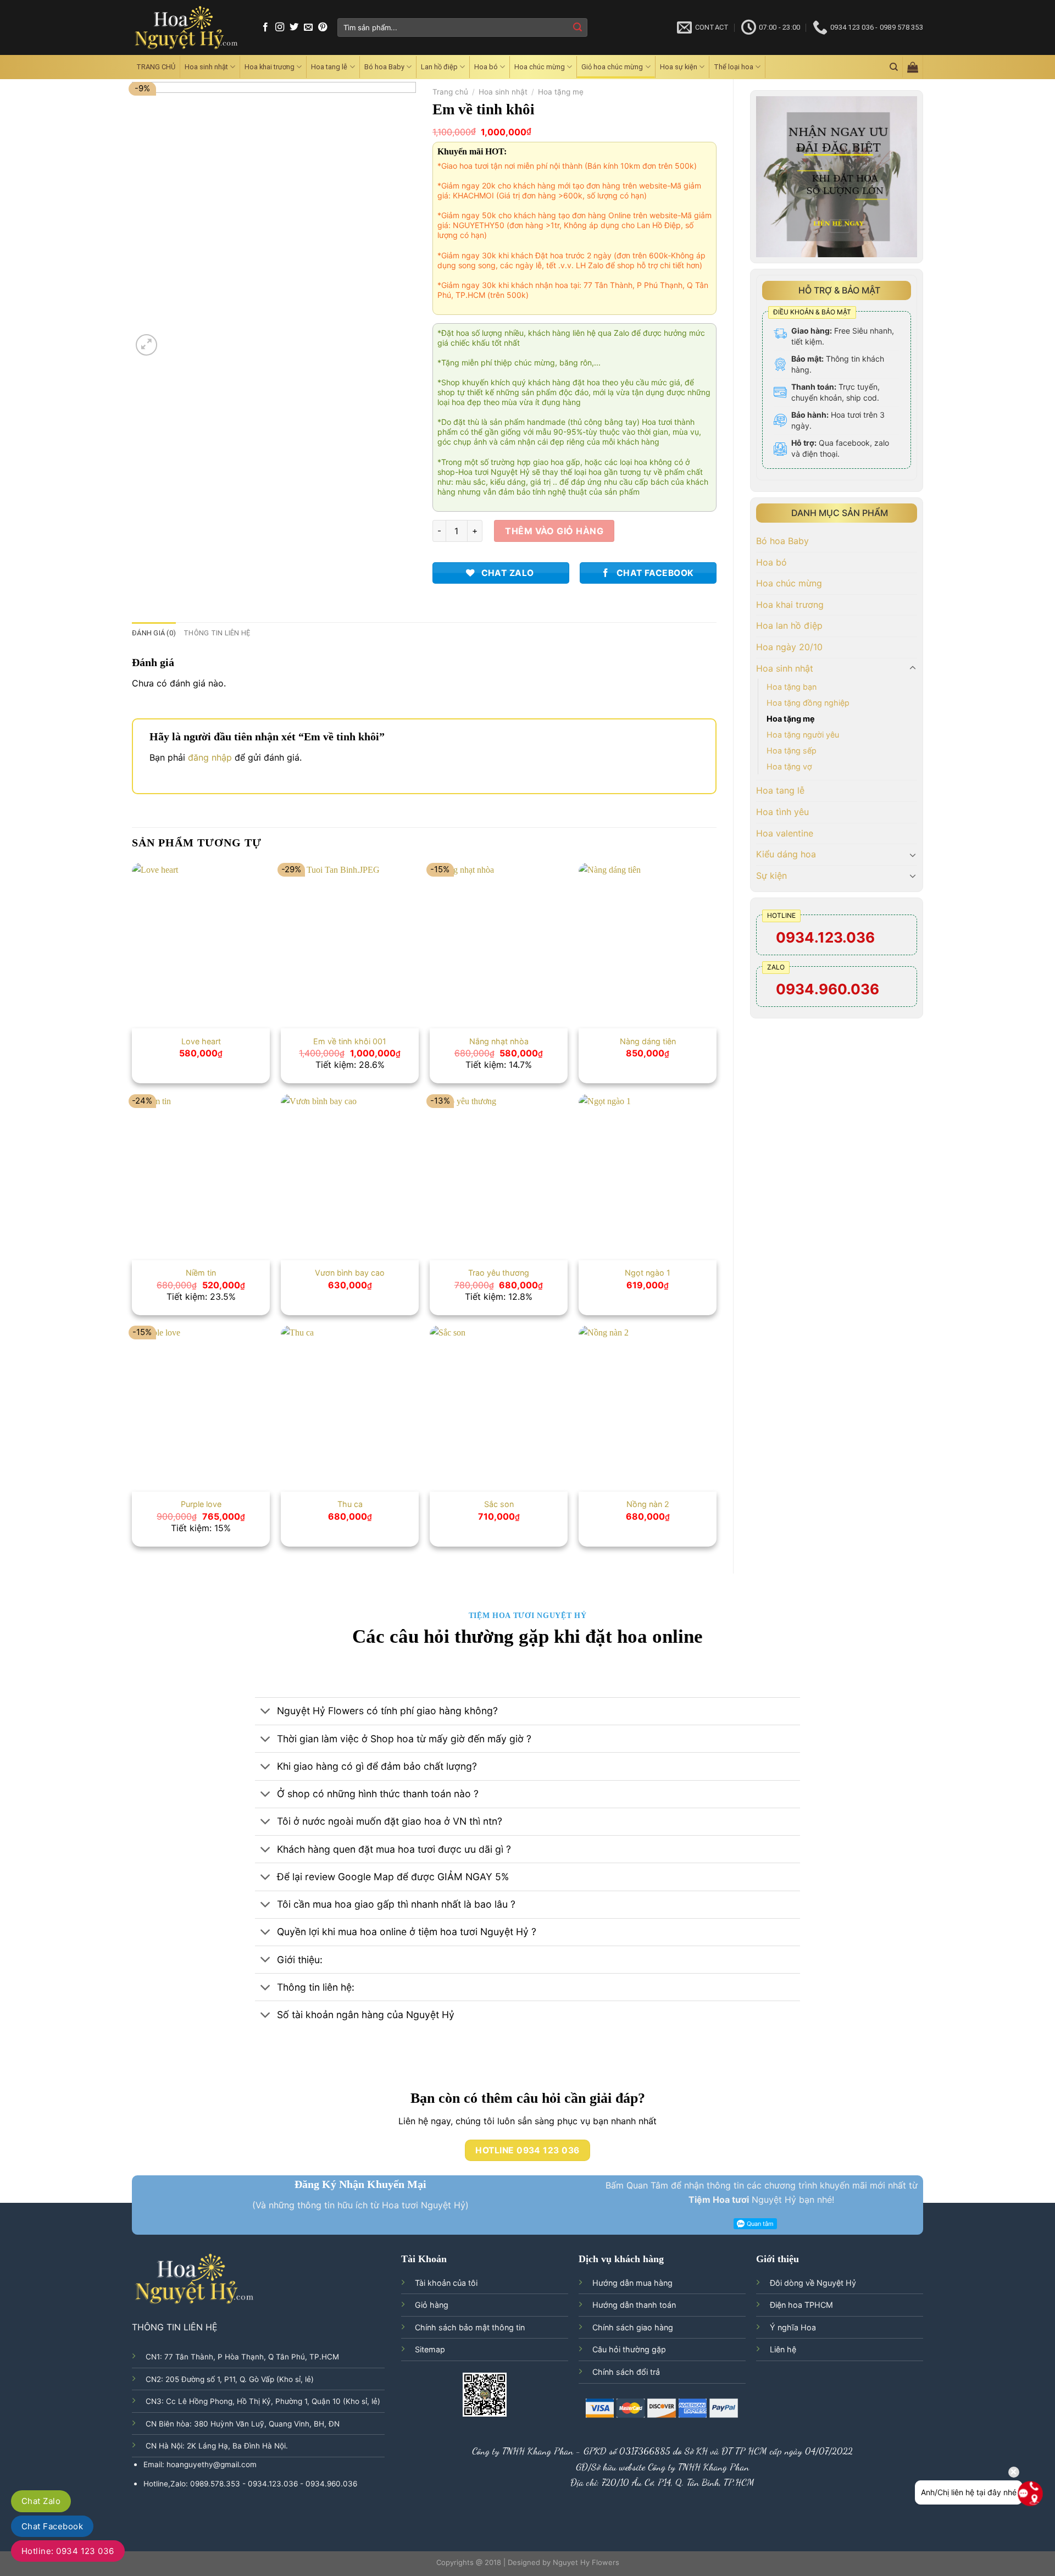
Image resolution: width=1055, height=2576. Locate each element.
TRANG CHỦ (156, 67)
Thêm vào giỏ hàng (554, 531)
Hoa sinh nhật (206, 67)
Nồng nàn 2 (648, 1504)
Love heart (201, 1041)
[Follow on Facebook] (265, 27)
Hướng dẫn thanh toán (634, 2305)
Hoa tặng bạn (792, 687)
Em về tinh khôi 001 (350, 1041)
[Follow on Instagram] (280, 27)
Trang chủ (450, 92)
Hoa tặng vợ (789, 766)
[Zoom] (146, 345)
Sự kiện (771, 876)
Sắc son (499, 1504)
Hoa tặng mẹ (791, 719)
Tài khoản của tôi (446, 2283)
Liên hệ (783, 2349)
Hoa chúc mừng (540, 67)
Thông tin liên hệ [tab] (217, 633)
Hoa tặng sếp (792, 750)
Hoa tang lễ (329, 67)
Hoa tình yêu (782, 812)
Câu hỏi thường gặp (629, 2349)
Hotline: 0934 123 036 (68, 2551)
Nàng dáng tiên (648, 1041)
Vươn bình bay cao (350, 1273)
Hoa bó (486, 67)
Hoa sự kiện (679, 67)
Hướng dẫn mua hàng (632, 2283)
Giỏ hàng (432, 2305)
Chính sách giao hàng (633, 2327)
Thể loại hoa (734, 67)
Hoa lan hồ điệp (789, 625)
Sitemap (430, 2349)
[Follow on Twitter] (294, 27)
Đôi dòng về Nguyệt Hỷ (813, 2283)
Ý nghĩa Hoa (793, 2327)
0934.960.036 (828, 989)
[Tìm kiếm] (894, 67)
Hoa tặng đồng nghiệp (808, 703)
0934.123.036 (825, 937)
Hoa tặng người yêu (803, 735)
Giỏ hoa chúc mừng (612, 67)
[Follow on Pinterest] (323, 27)
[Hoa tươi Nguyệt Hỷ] (187, 28)
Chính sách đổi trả (626, 2372)
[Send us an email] (308, 27)
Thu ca (350, 1504)
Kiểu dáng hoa (786, 854)
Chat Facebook (52, 2526)
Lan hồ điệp (439, 67)
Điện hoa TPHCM (801, 2305)
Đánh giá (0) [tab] (154, 633)
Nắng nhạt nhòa (499, 1041)
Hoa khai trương (270, 67)
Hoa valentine (785, 833)
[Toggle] (913, 668)
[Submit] (578, 27)
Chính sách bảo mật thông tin (470, 2327)
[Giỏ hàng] (913, 67)
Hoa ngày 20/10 (789, 647)
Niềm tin (201, 1273)
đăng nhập (210, 757)
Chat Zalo (41, 2501)
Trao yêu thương (499, 1273)
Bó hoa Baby (384, 67)
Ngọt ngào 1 (648, 1273)
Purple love (201, 1504)
